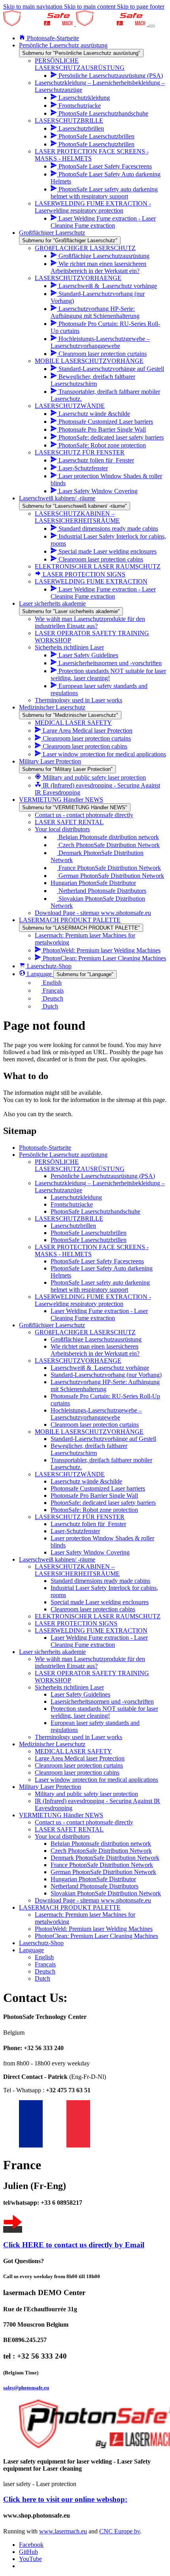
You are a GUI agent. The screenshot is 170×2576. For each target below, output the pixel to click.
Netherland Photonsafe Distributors (94, 1886)
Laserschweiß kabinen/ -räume (57, 1559)
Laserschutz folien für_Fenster (88, 1524)
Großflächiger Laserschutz (52, 1325)
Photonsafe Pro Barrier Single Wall (94, 1496)
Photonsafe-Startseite (45, 1148)
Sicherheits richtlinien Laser (69, 1687)
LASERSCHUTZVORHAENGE (78, 1361)
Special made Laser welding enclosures (100, 1602)
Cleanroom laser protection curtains (95, 1425)
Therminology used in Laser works (78, 1737)
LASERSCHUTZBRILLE (69, 1219)
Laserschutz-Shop (41, 1943)
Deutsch (45, 1971)
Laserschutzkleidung (76, 1197)
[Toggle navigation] (152, 26)
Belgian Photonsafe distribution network (101, 1844)
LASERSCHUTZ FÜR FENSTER (80, 1517)
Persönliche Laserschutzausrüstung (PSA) (103, 1176)
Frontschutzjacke (72, 1204)
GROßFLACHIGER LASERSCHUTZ (85, 1332)
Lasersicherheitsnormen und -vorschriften (102, 1701)
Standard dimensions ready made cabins (100, 1581)
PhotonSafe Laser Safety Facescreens (97, 1261)
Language (31, 1950)
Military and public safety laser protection (86, 1794)
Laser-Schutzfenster (75, 1531)
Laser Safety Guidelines (80, 1694)
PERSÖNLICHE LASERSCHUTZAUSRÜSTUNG (80, 1165)
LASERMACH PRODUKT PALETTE (70, 1907)
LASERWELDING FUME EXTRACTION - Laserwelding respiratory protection (93, 1300)
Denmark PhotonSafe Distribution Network (105, 1858)
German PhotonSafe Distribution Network (103, 1872)
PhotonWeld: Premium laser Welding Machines (94, 1929)
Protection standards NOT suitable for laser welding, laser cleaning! (104, 1712)
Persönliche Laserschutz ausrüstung (63, 1155)
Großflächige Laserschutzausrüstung (96, 1339)
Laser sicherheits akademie (52, 1652)
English (44, 1957)
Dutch (42, 1978)
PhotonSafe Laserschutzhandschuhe (95, 1211)
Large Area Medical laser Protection (80, 1758)
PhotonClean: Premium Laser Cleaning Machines (96, 1936)
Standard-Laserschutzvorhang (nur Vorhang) (106, 1375)
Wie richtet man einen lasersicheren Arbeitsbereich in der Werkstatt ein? (95, 1350)
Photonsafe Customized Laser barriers (98, 1488)
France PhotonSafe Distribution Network (102, 1865)
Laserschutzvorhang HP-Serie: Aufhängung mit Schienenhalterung (105, 1385)
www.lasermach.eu (63, 2531)
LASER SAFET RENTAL (69, 1829)
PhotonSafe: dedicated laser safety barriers (103, 1503)
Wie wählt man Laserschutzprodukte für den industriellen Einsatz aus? (90, 1662)
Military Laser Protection (50, 1787)
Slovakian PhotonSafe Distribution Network (106, 1893)
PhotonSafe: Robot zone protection (94, 1510)
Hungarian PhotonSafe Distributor (93, 1879)
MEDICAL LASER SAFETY (73, 1751)
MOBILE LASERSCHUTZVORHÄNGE (89, 1432)
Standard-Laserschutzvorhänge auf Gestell (103, 1439)
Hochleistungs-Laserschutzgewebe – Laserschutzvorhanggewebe (96, 1414)
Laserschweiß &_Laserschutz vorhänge (100, 1368)
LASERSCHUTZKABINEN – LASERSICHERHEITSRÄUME (77, 1570)
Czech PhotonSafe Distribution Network (101, 1851)
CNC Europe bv (120, 2531)
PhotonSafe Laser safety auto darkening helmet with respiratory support (100, 1286)
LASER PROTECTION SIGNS (76, 1623)
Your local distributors (62, 1836)
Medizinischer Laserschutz (52, 1744)
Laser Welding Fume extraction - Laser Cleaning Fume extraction (99, 1314)
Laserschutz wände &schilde (86, 1481)
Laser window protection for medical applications (96, 1780)
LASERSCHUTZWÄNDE (70, 1474)
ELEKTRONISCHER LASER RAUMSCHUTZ (98, 1616)
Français (45, 1964)
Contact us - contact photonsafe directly (84, 1822)
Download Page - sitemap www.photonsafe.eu (93, 1900)
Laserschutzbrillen (73, 1226)
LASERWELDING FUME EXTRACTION (91, 1630)
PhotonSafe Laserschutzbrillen (89, 1233)
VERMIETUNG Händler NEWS (61, 1815)
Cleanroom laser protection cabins (93, 1609)
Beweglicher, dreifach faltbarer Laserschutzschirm (89, 1449)
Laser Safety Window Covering (90, 1552)
